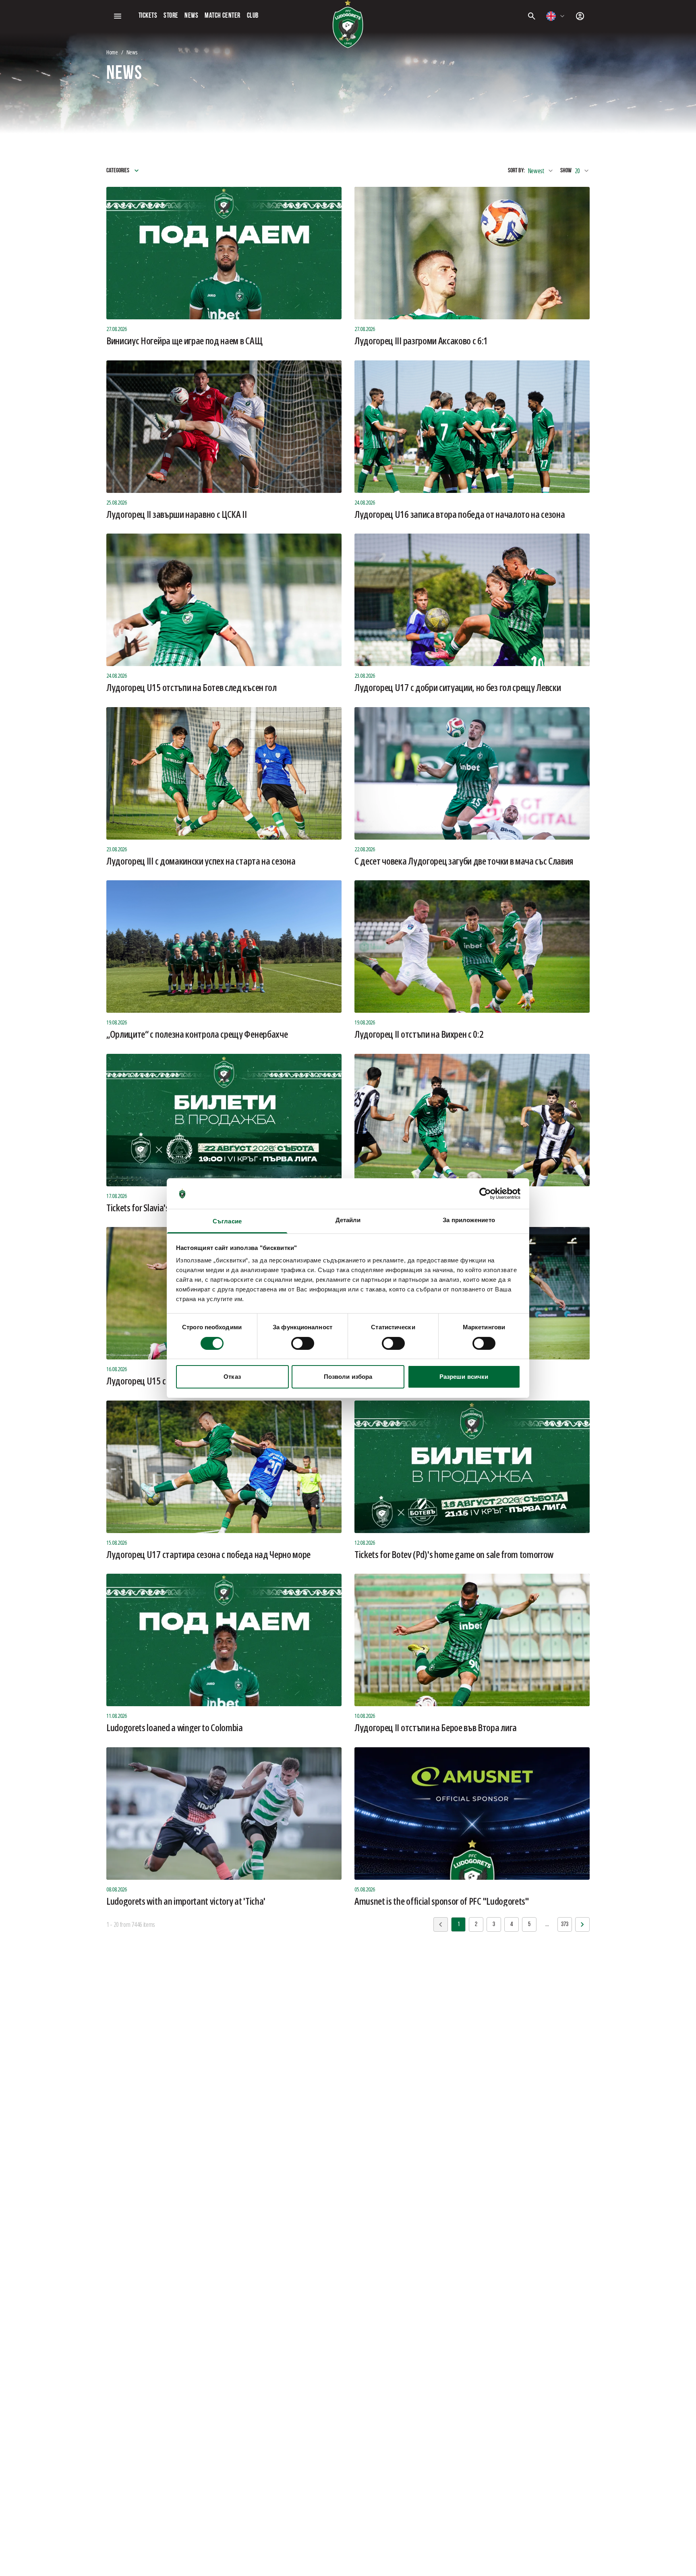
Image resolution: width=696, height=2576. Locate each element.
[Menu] (118, 16)
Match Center (222, 16)
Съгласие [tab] (227, 1221)
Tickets (148, 16)
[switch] (303, 1343)
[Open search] (532, 16)
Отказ (232, 1377)
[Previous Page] (582, 1924)
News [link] (132, 52)
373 (565, 1924)
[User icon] (580, 16)
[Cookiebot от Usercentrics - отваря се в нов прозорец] (485, 1194)
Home (112, 52)
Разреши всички (464, 1377)
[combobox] (556, 16)
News (191, 16)
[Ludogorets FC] (348, 24)
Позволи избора (348, 1377)
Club (253, 16)
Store (171, 16)
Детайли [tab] (348, 1220)
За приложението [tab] (469, 1220)
